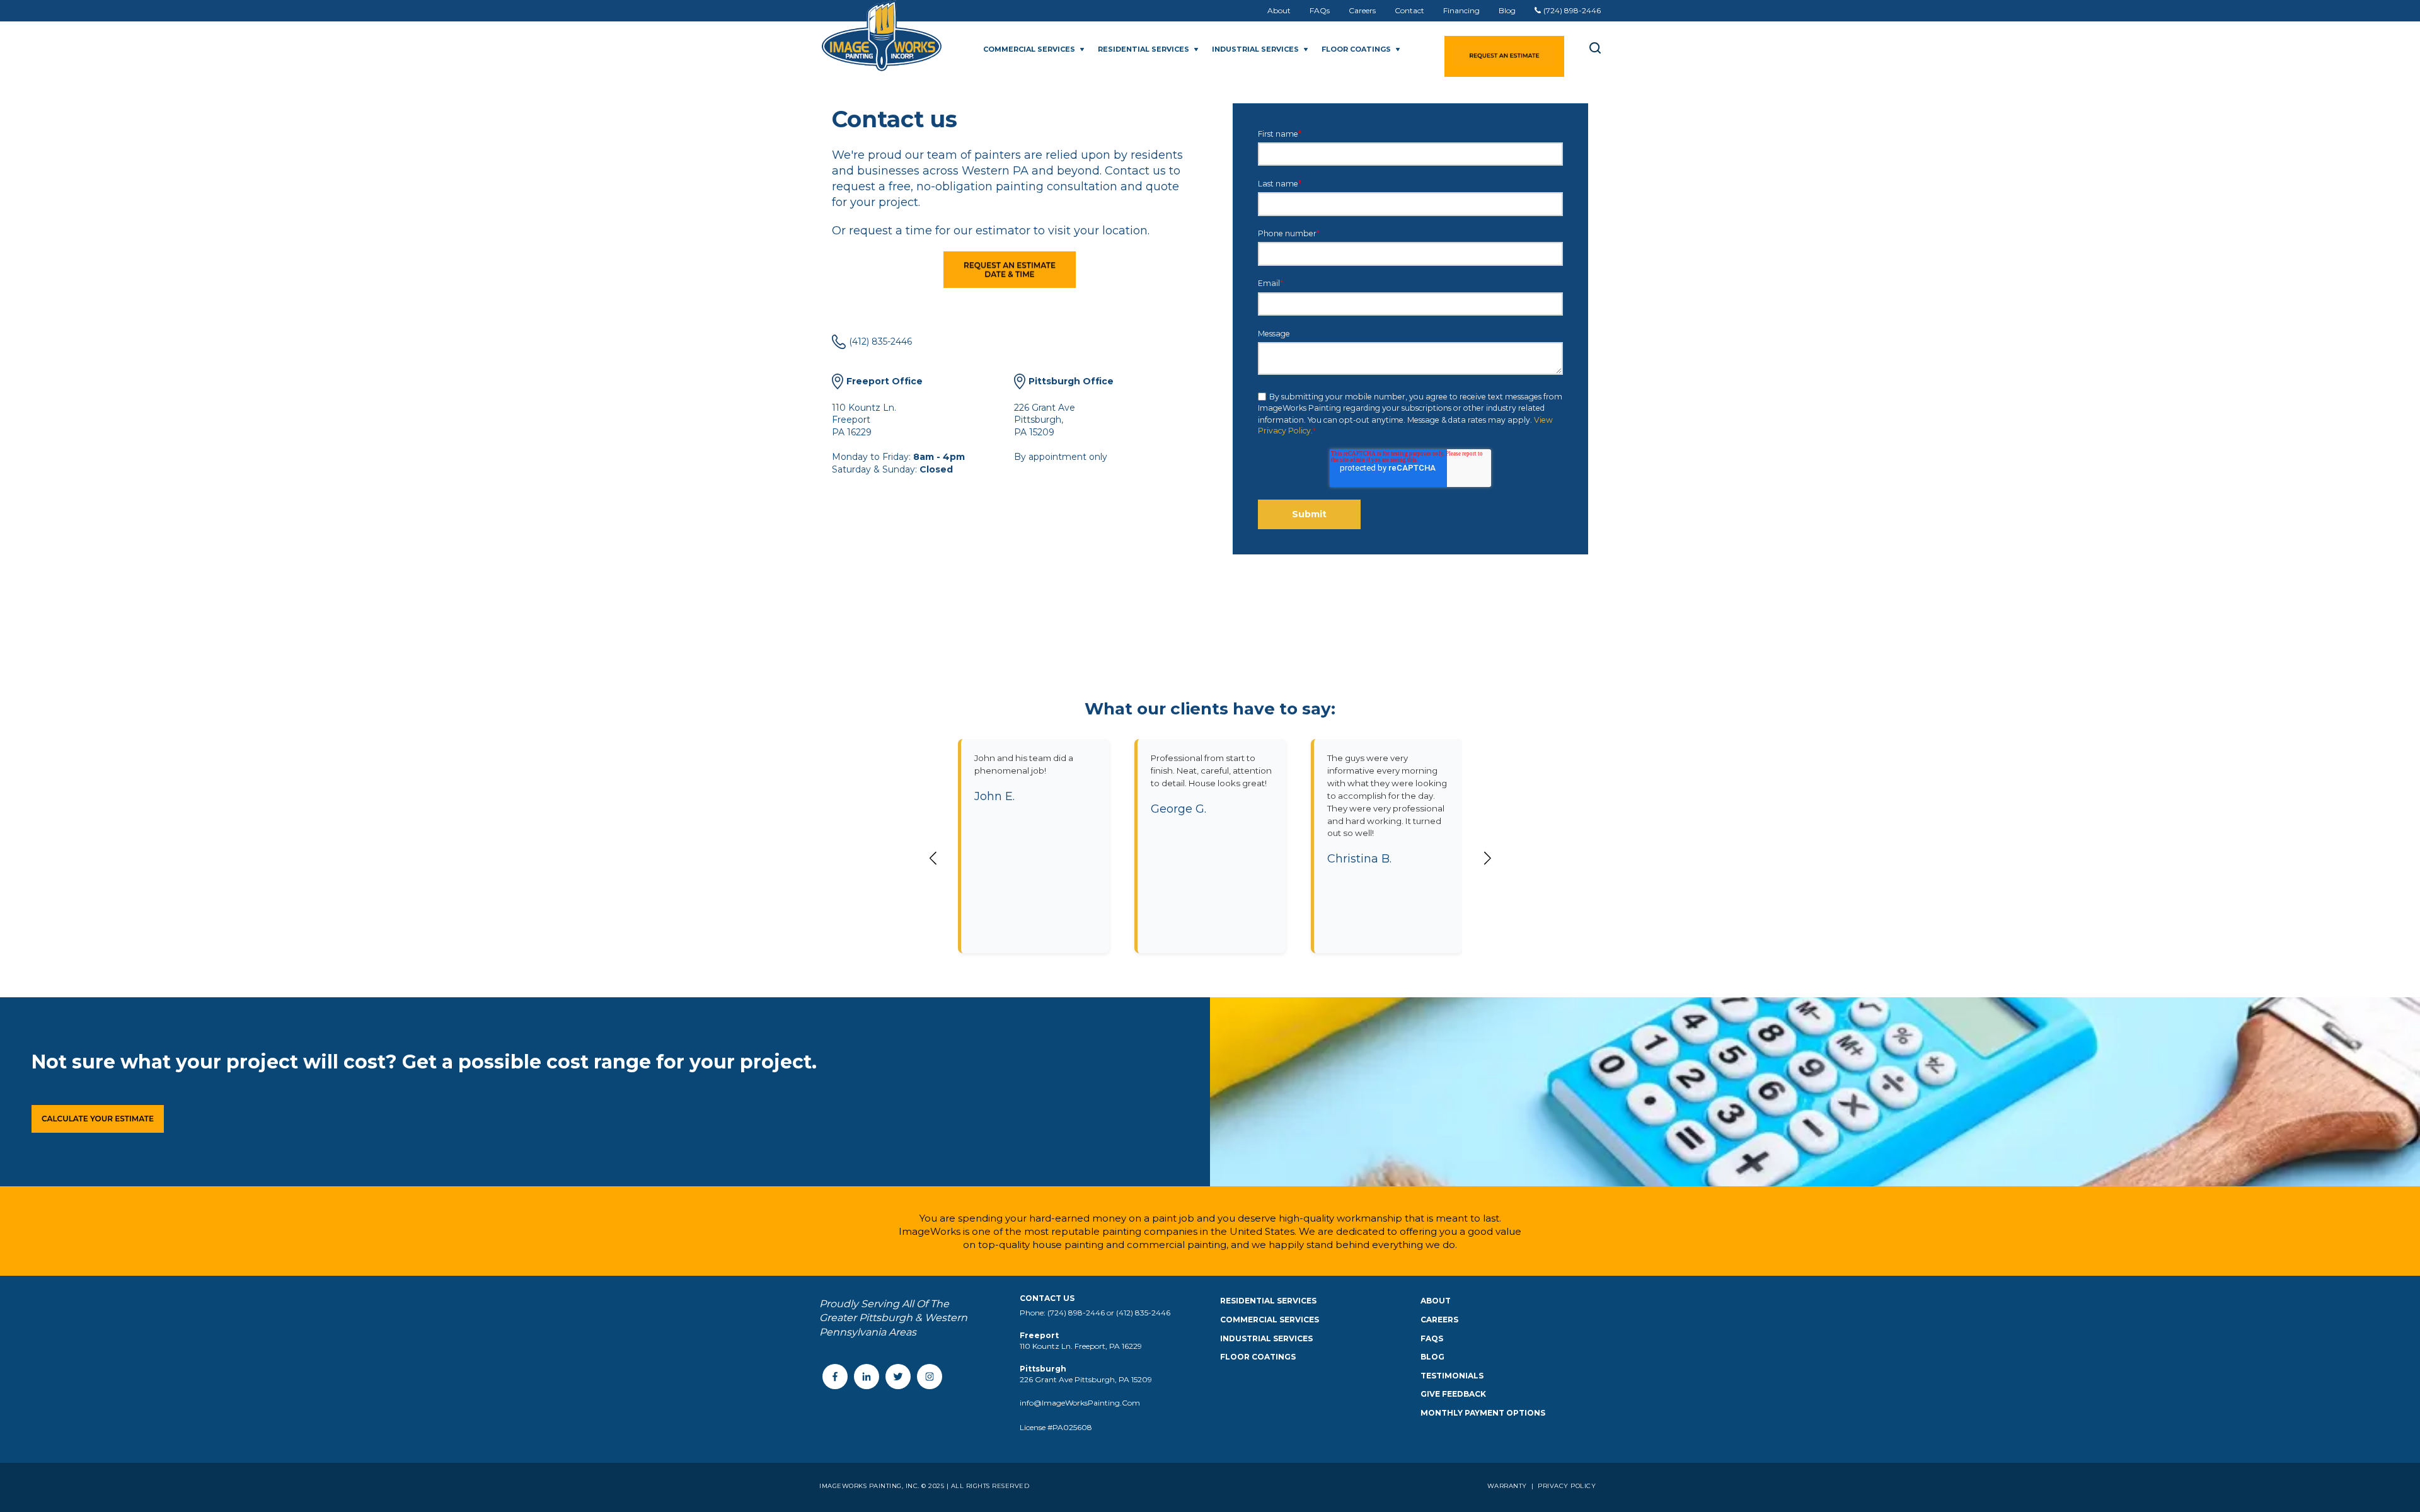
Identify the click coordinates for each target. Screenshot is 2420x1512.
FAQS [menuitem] (1432, 1338)
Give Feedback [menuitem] (1453, 1394)
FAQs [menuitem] (1320, 10)
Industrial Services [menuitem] (1266, 1338)
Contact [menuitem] (1409, 10)
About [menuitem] (1279, 10)
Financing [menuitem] (1461, 10)
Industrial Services (1255, 49)
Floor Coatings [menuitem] (1258, 1357)
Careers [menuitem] (1362, 10)
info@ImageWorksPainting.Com (1080, 1403)
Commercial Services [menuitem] (1270, 1320)
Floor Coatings (1356, 49)
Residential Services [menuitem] (1268, 1301)
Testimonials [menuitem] (1452, 1376)
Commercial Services (1029, 49)
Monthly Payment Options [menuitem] (1483, 1413)
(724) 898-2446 (1572, 10)
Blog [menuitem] (1507, 10)
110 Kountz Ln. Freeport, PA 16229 (1081, 1346)
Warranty (1508, 1486)
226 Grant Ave (1045, 408)
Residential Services (1144, 49)
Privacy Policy (1566, 1486)
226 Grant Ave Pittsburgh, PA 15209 (1086, 1379)
